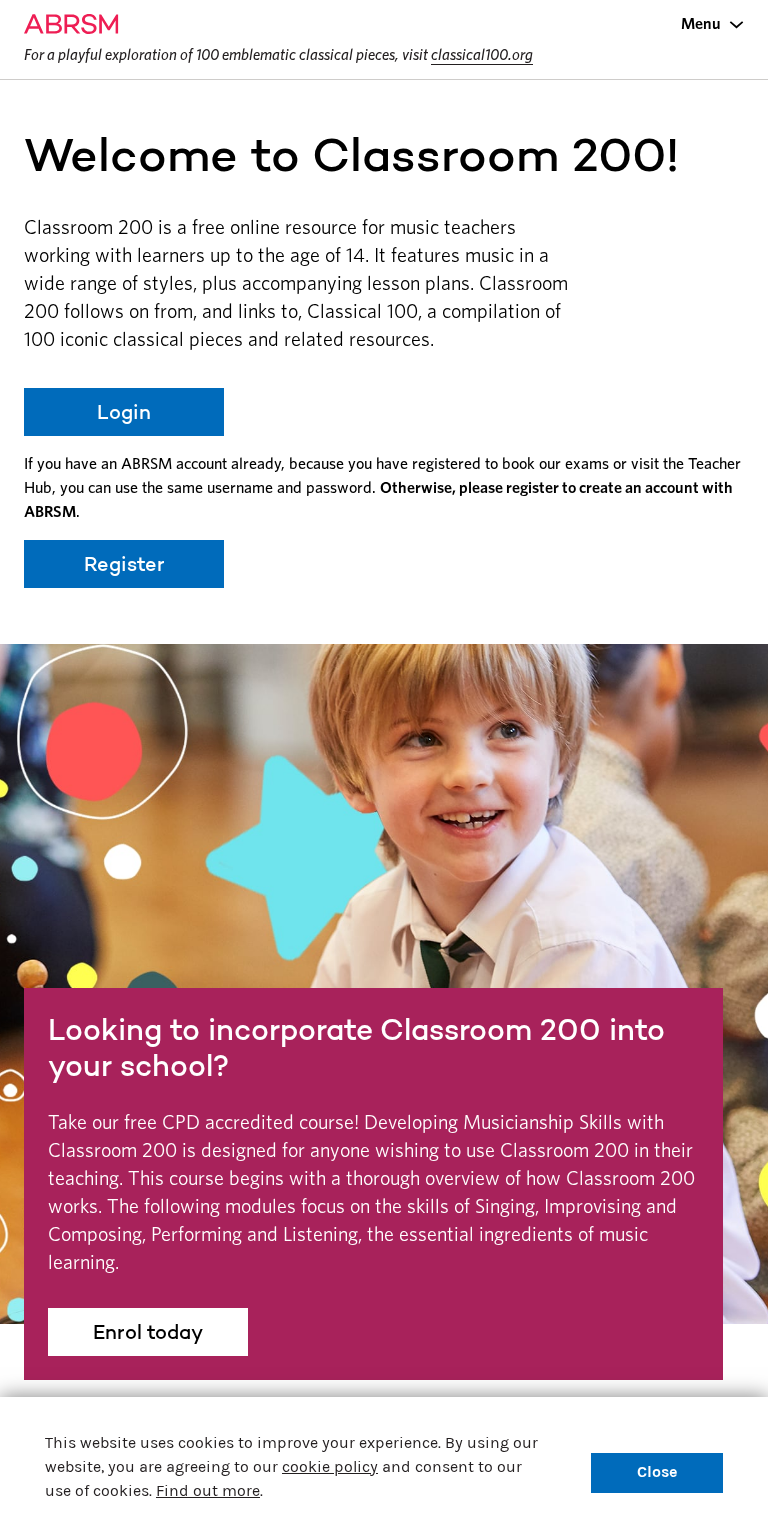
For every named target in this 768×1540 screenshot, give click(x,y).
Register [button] (124, 564)
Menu (701, 23)
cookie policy (330, 1466)
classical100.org (482, 54)
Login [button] (124, 412)
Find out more (208, 1490)
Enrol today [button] (148, 1332)
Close (657, 1471)
